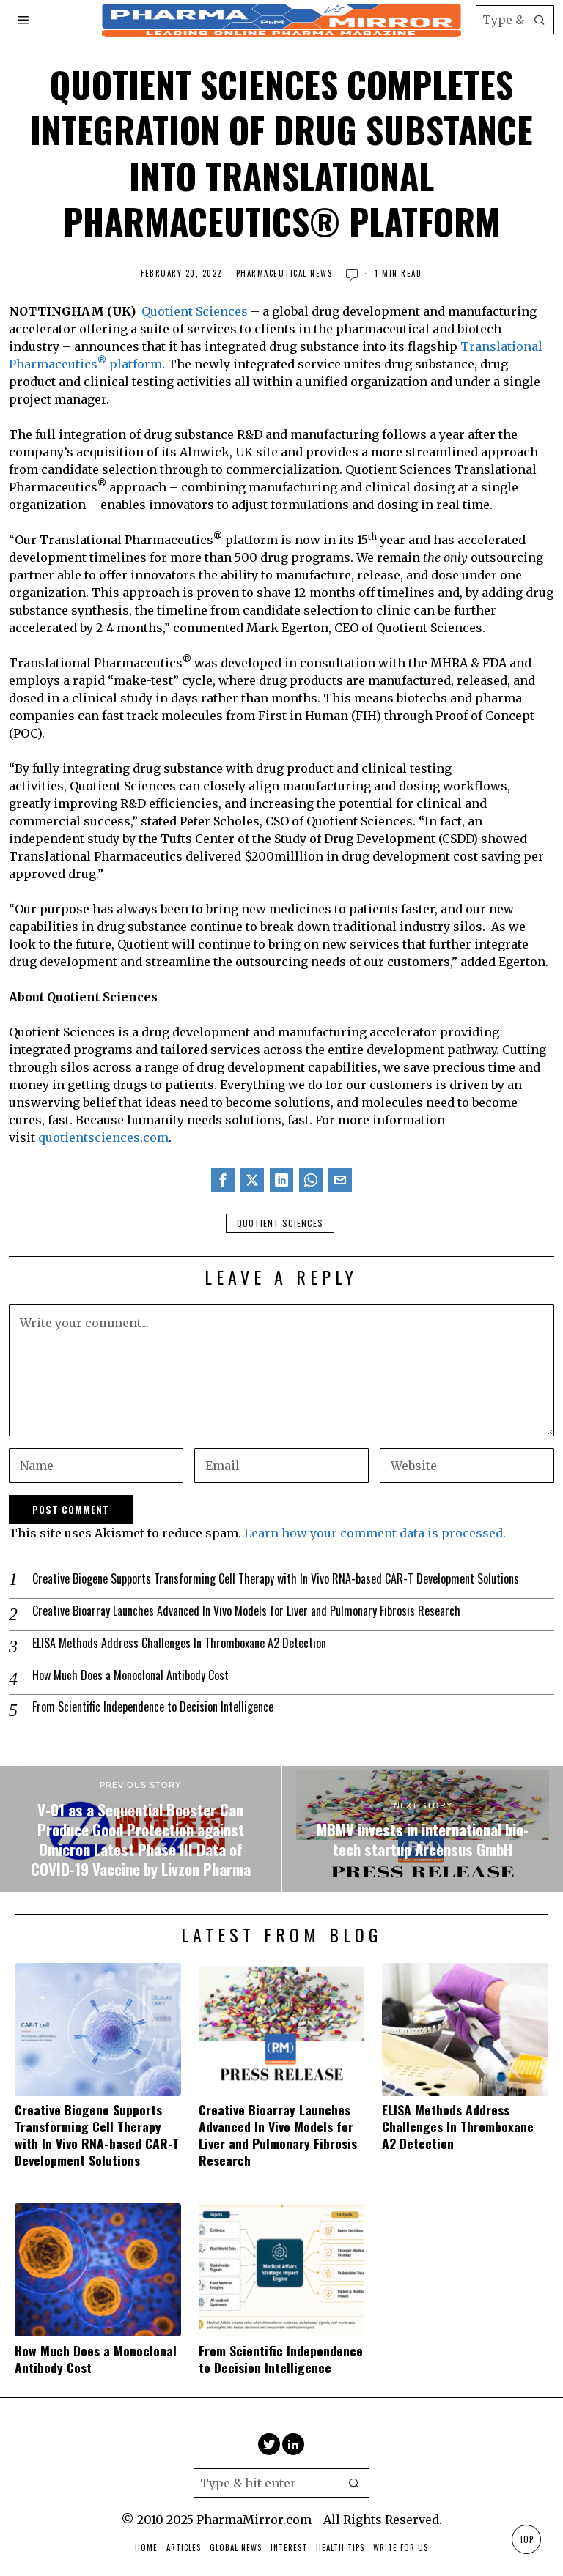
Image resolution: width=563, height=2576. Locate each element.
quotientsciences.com (103, 1137)
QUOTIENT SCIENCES (280, 1223)
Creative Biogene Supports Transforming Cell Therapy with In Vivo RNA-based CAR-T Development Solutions (276, 1579)
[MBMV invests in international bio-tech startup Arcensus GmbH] (423, 1829)
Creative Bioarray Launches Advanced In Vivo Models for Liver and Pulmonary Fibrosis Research (246, 1611)
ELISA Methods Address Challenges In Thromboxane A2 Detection (179, 1643)
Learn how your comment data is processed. (375, 1533)
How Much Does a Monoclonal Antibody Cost (130, 1675)
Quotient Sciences (195, 311)
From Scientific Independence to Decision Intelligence (153, 1707)
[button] (540, 20)
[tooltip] (223, 1180)
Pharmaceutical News (284, 274)
